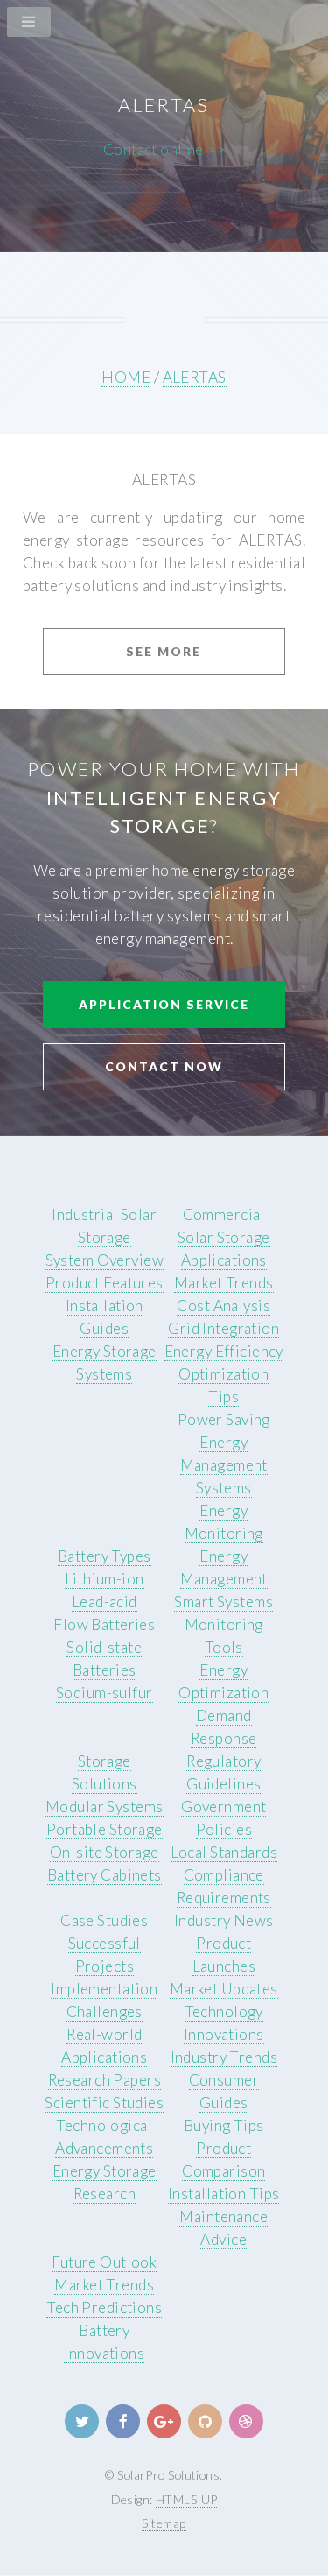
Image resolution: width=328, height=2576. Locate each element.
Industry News (224, 1920)
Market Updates (224, 1989)
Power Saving (224, 1419)
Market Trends (224, 1283)
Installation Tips (223, 2194)
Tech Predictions (104, 2308)
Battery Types (105, 1556)
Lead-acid (105, 1602)
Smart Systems (223, 1602)
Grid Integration (223, 1328)
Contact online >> (164, 149)
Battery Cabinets (105, 1875)
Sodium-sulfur (105, 1693)
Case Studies (104, 1920)
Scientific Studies (104, 2103)
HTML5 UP (186, 2499)
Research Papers (105, 2080)
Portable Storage (105, 1829)
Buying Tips (224, 2125)
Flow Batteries (104, 1624)
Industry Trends (224, 2057)
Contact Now (164, 1066)
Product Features (105, 1283)
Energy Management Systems (224, 1465)
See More (164, 651)
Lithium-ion (105, 1579)
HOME (126, 377)
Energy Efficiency (224, 1351)
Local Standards (224, 1852)
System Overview (105, 1260)
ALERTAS (195, 377)
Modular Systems (105, 1807)
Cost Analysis (223, 1306)
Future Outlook (104, 2262)
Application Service (164, 1004)
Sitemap (164, 2523)
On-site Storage (105, 1852)
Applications (224, 1260)
